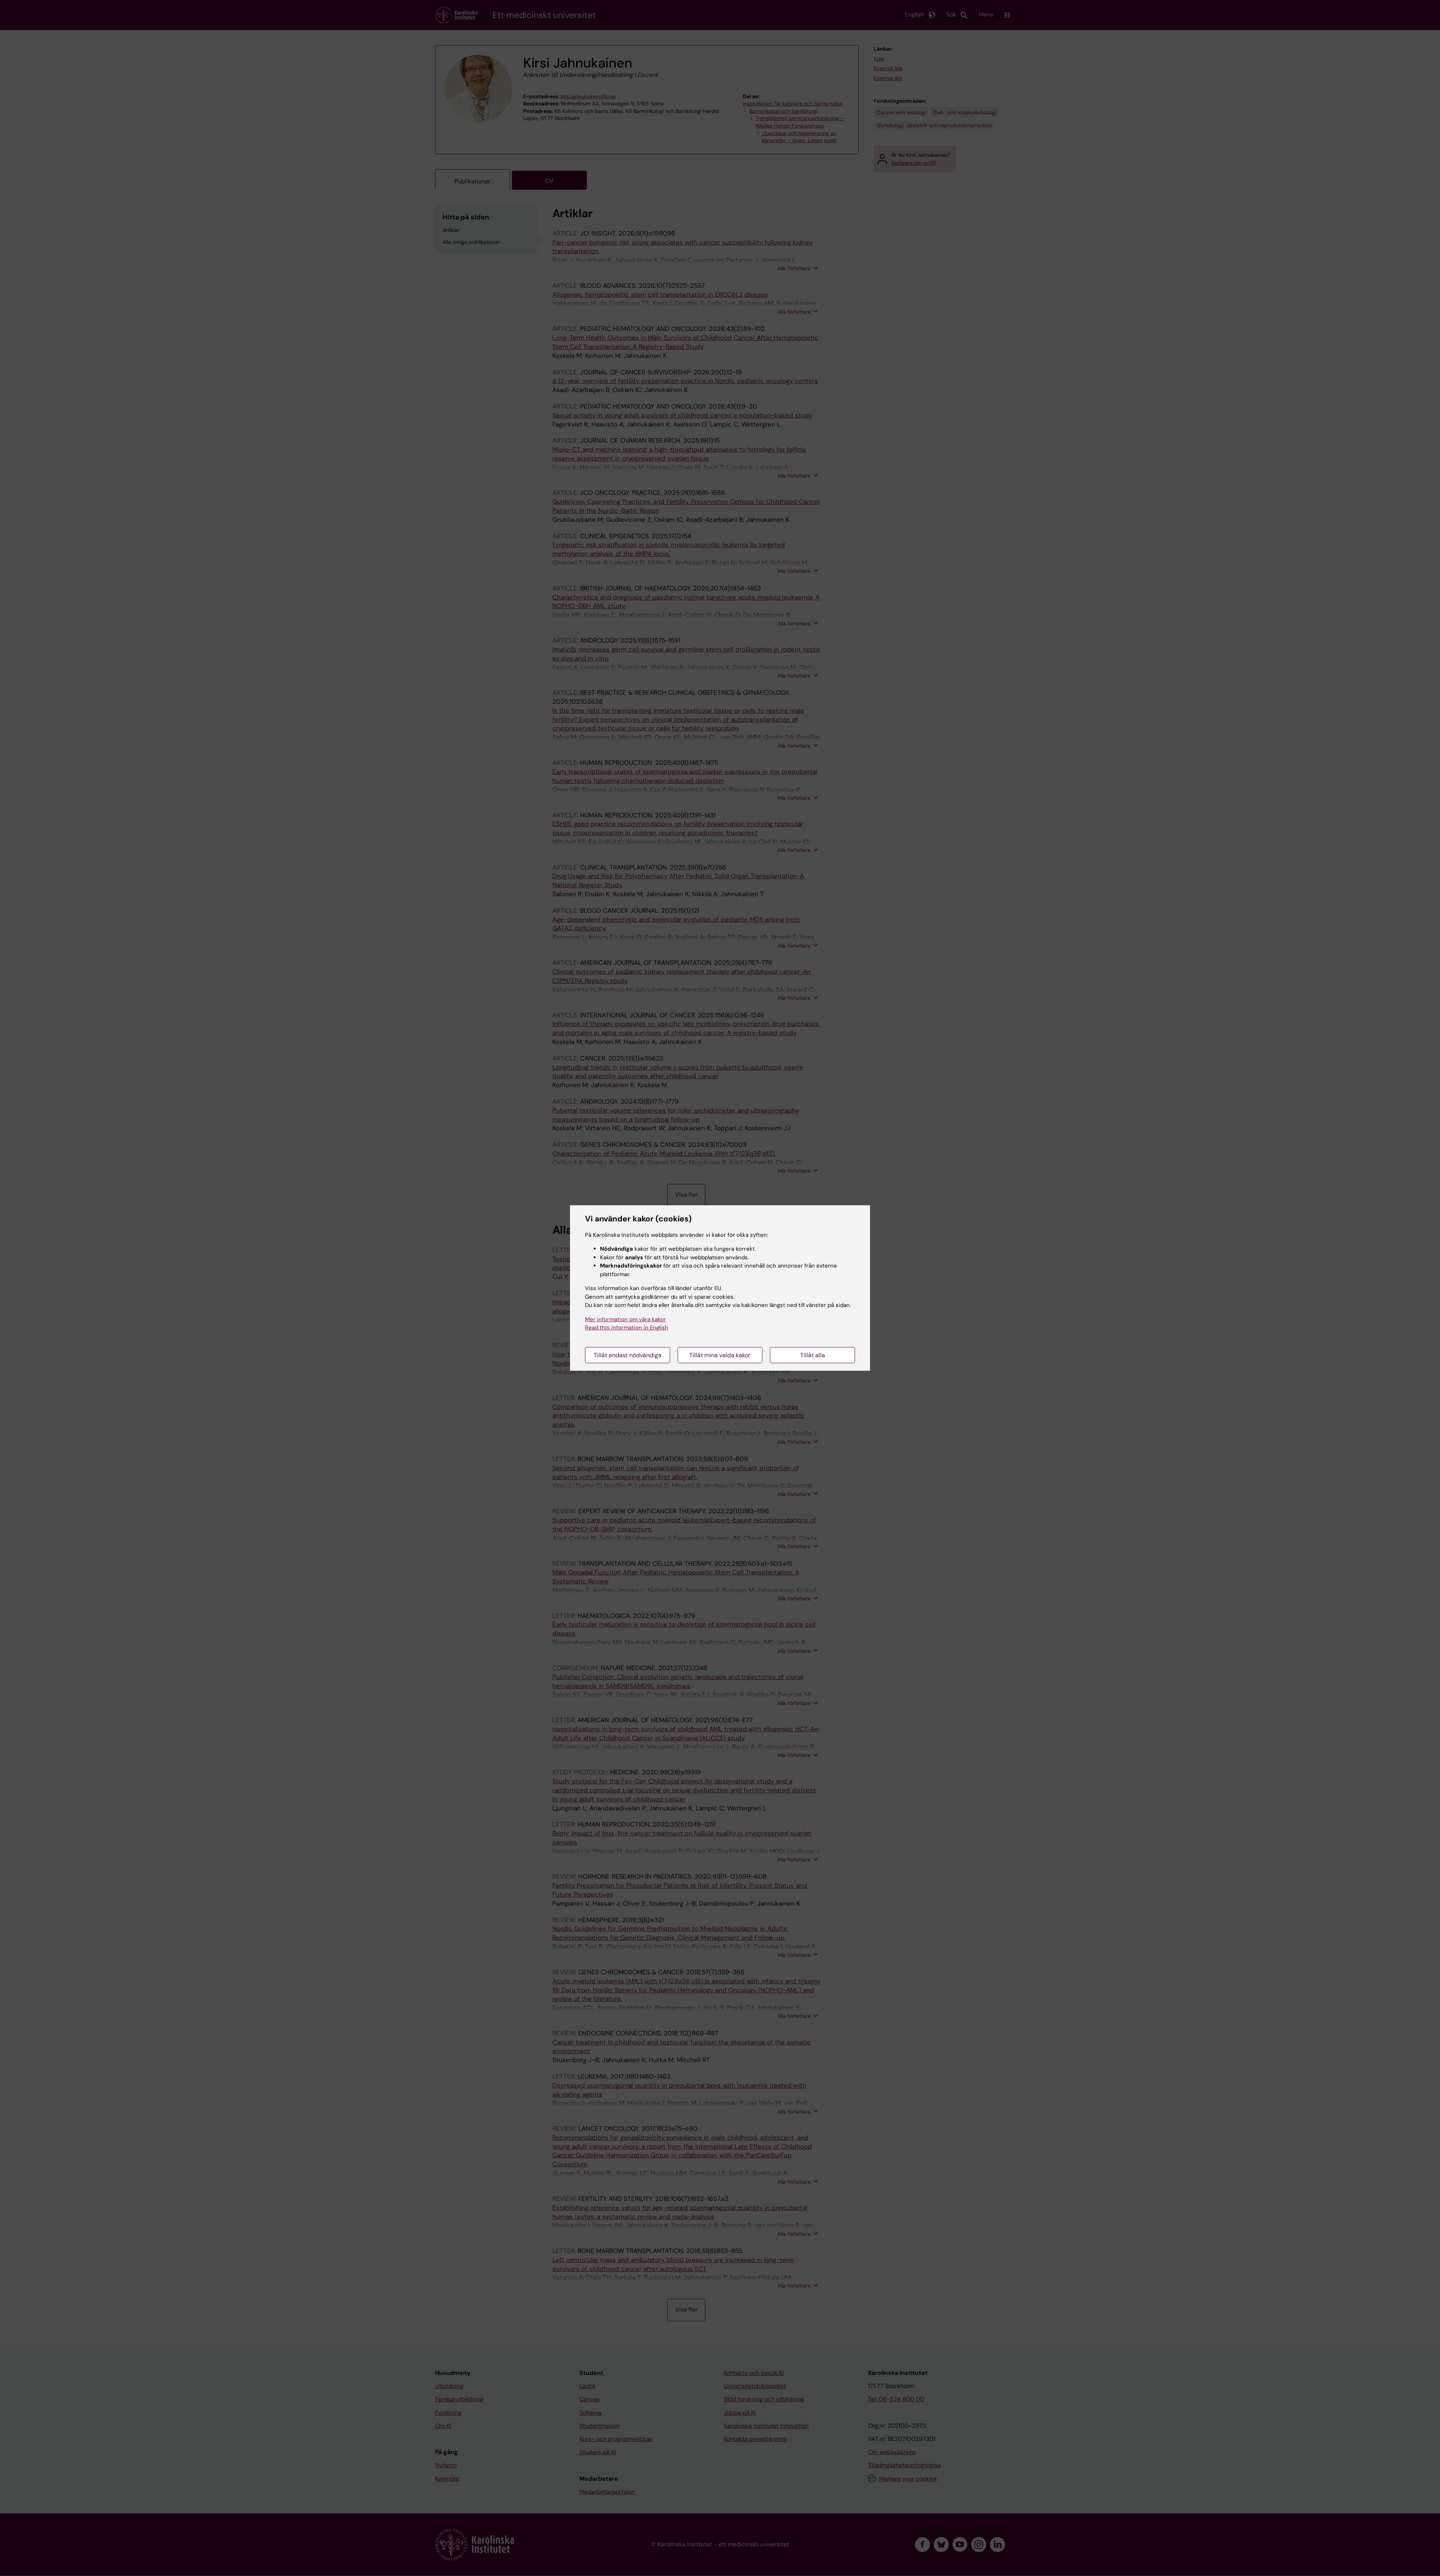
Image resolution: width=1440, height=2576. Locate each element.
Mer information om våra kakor (625, 1319)
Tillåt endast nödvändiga (628, 1355)
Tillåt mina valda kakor (720, 1355)
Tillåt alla (813, 1355)
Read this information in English (627, 1328)
